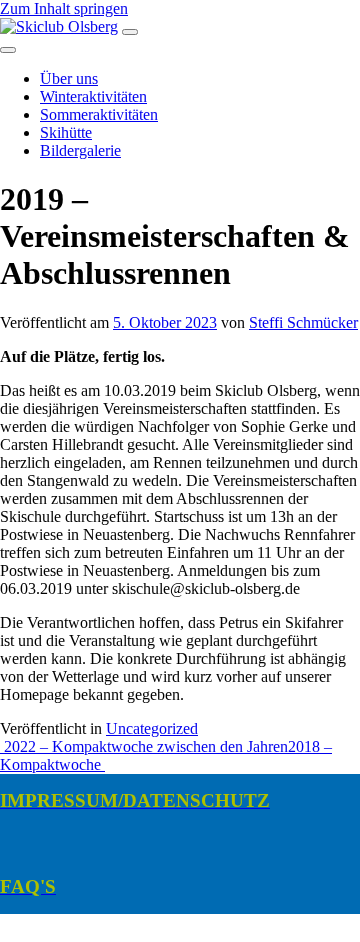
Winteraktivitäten (93, 96)
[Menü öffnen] (130, 32)
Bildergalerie (80, 150)
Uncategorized (152, 728)
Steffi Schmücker (303, 322)
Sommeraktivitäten (99, 114)
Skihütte (66, 132)
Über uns (69, 78)
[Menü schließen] (8, 50)
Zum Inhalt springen (64, 8)
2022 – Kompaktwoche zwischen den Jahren (144, 746)
